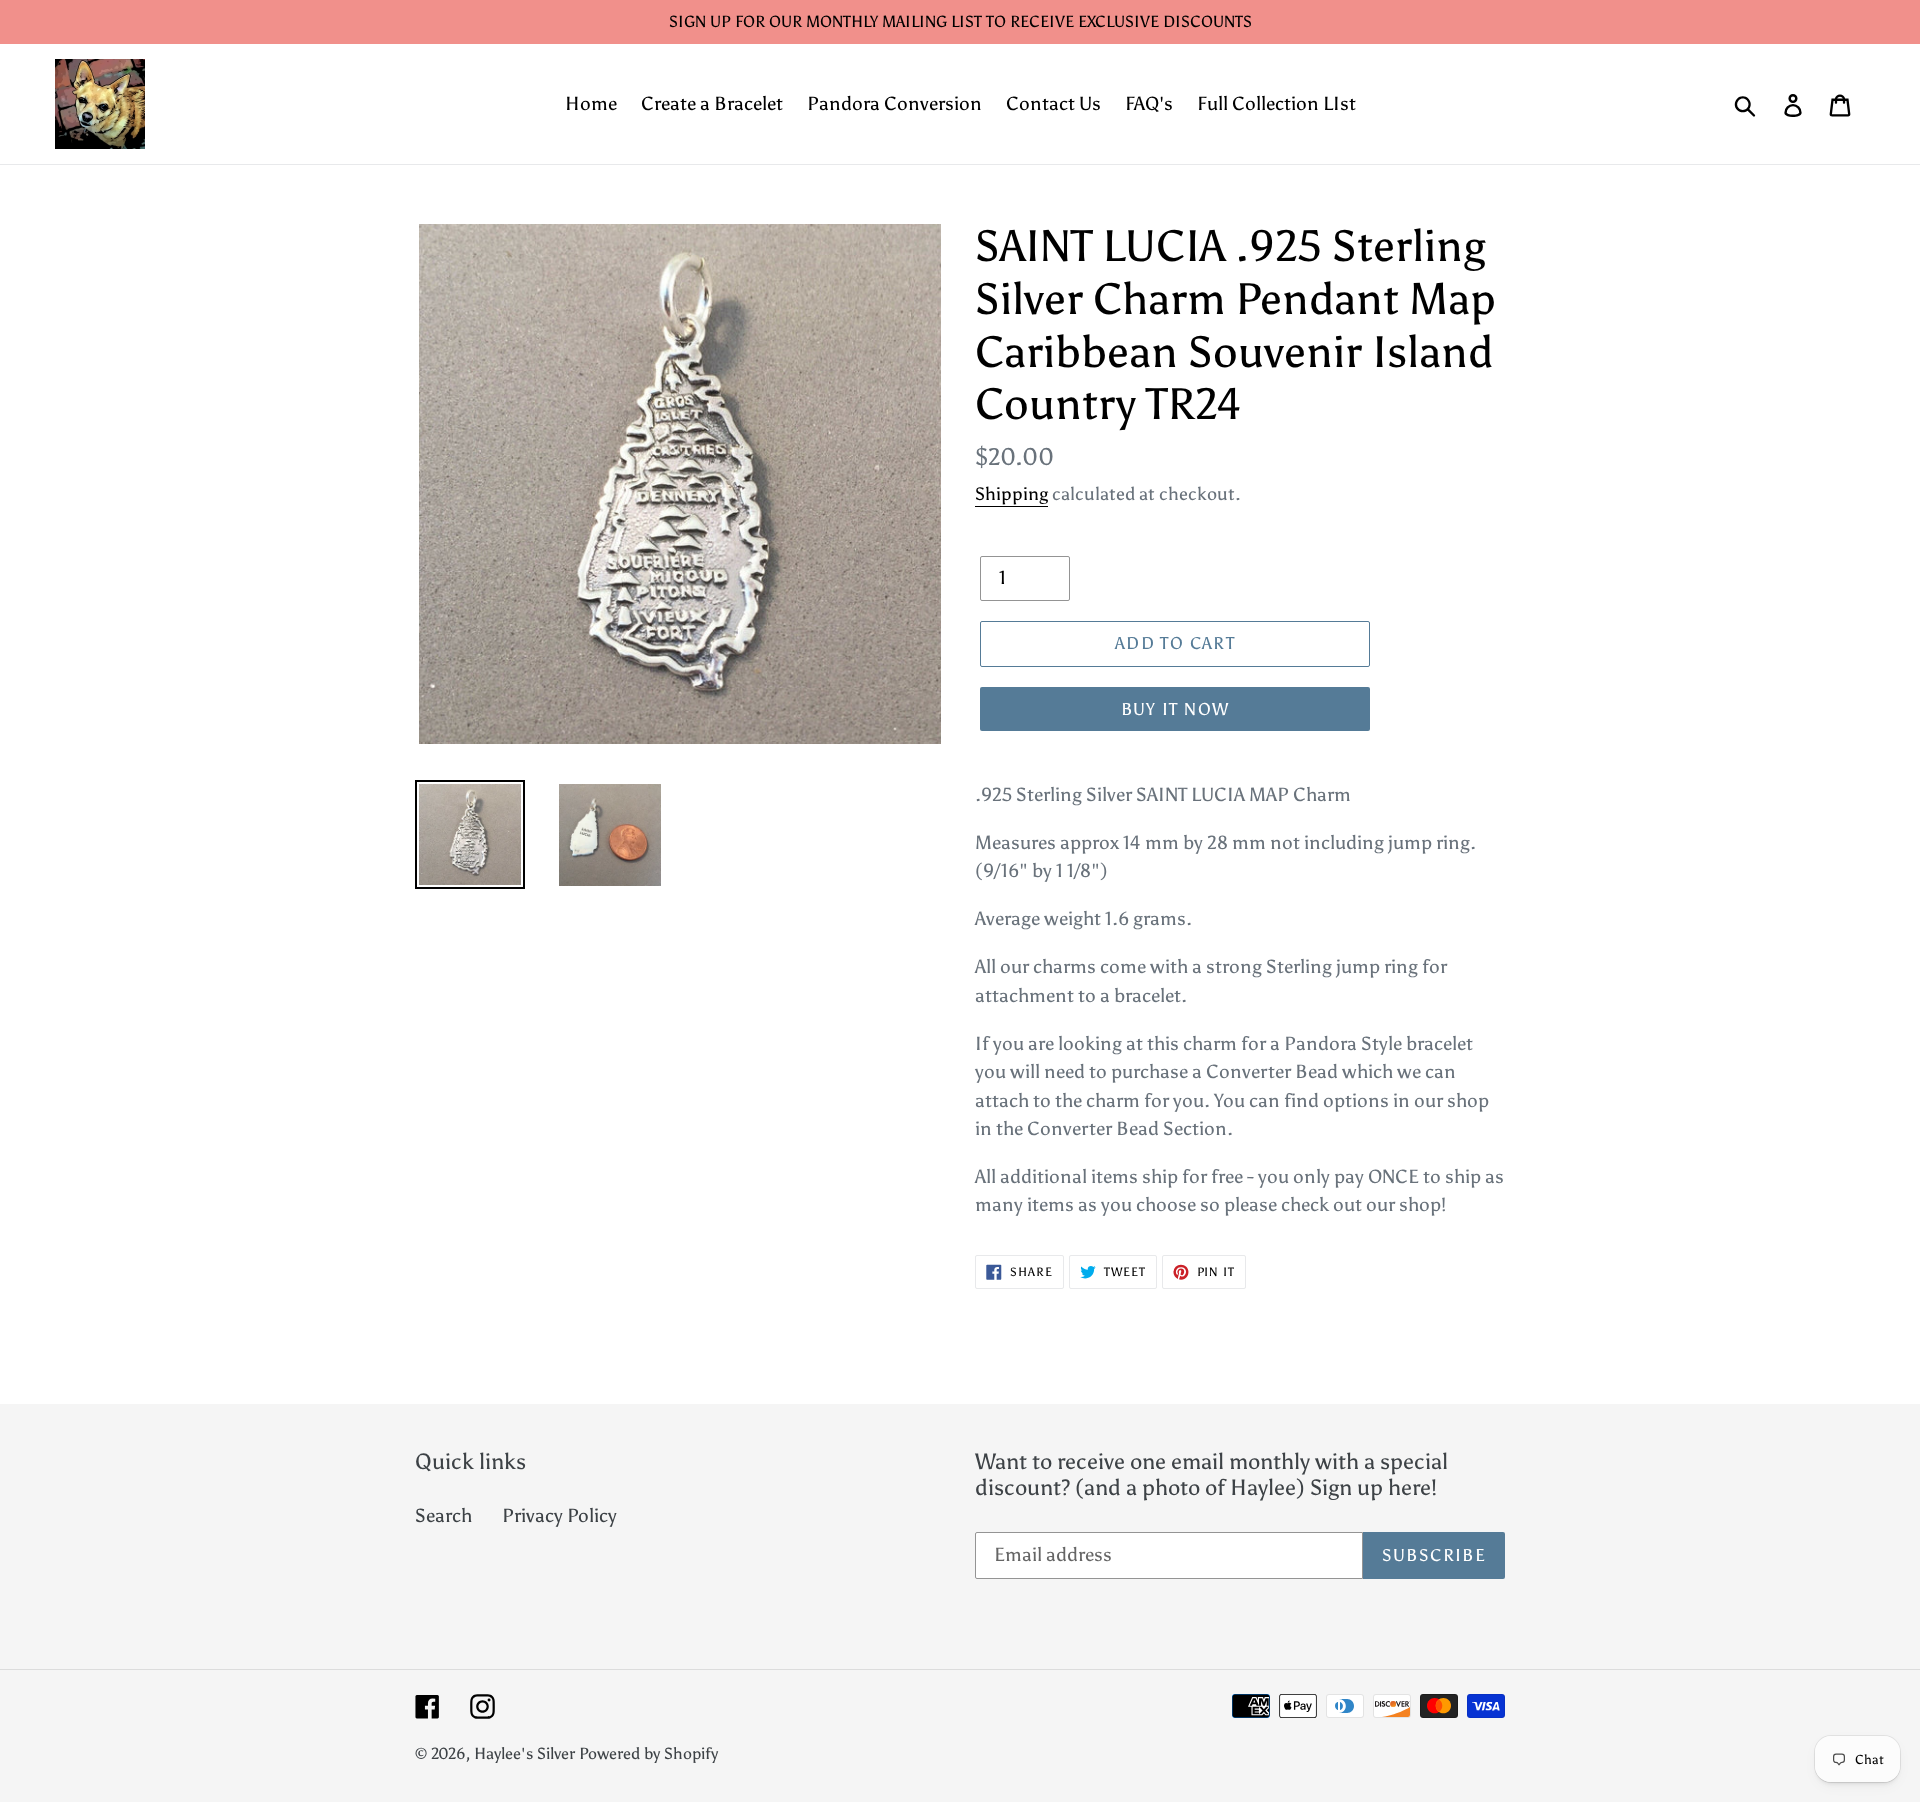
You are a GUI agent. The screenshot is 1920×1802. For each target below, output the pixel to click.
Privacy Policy (559, 1515)
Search (443, 1515)
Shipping (1011, 494)
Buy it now (1175, 709)
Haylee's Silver (524, 1753)
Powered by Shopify (648, 1753)
